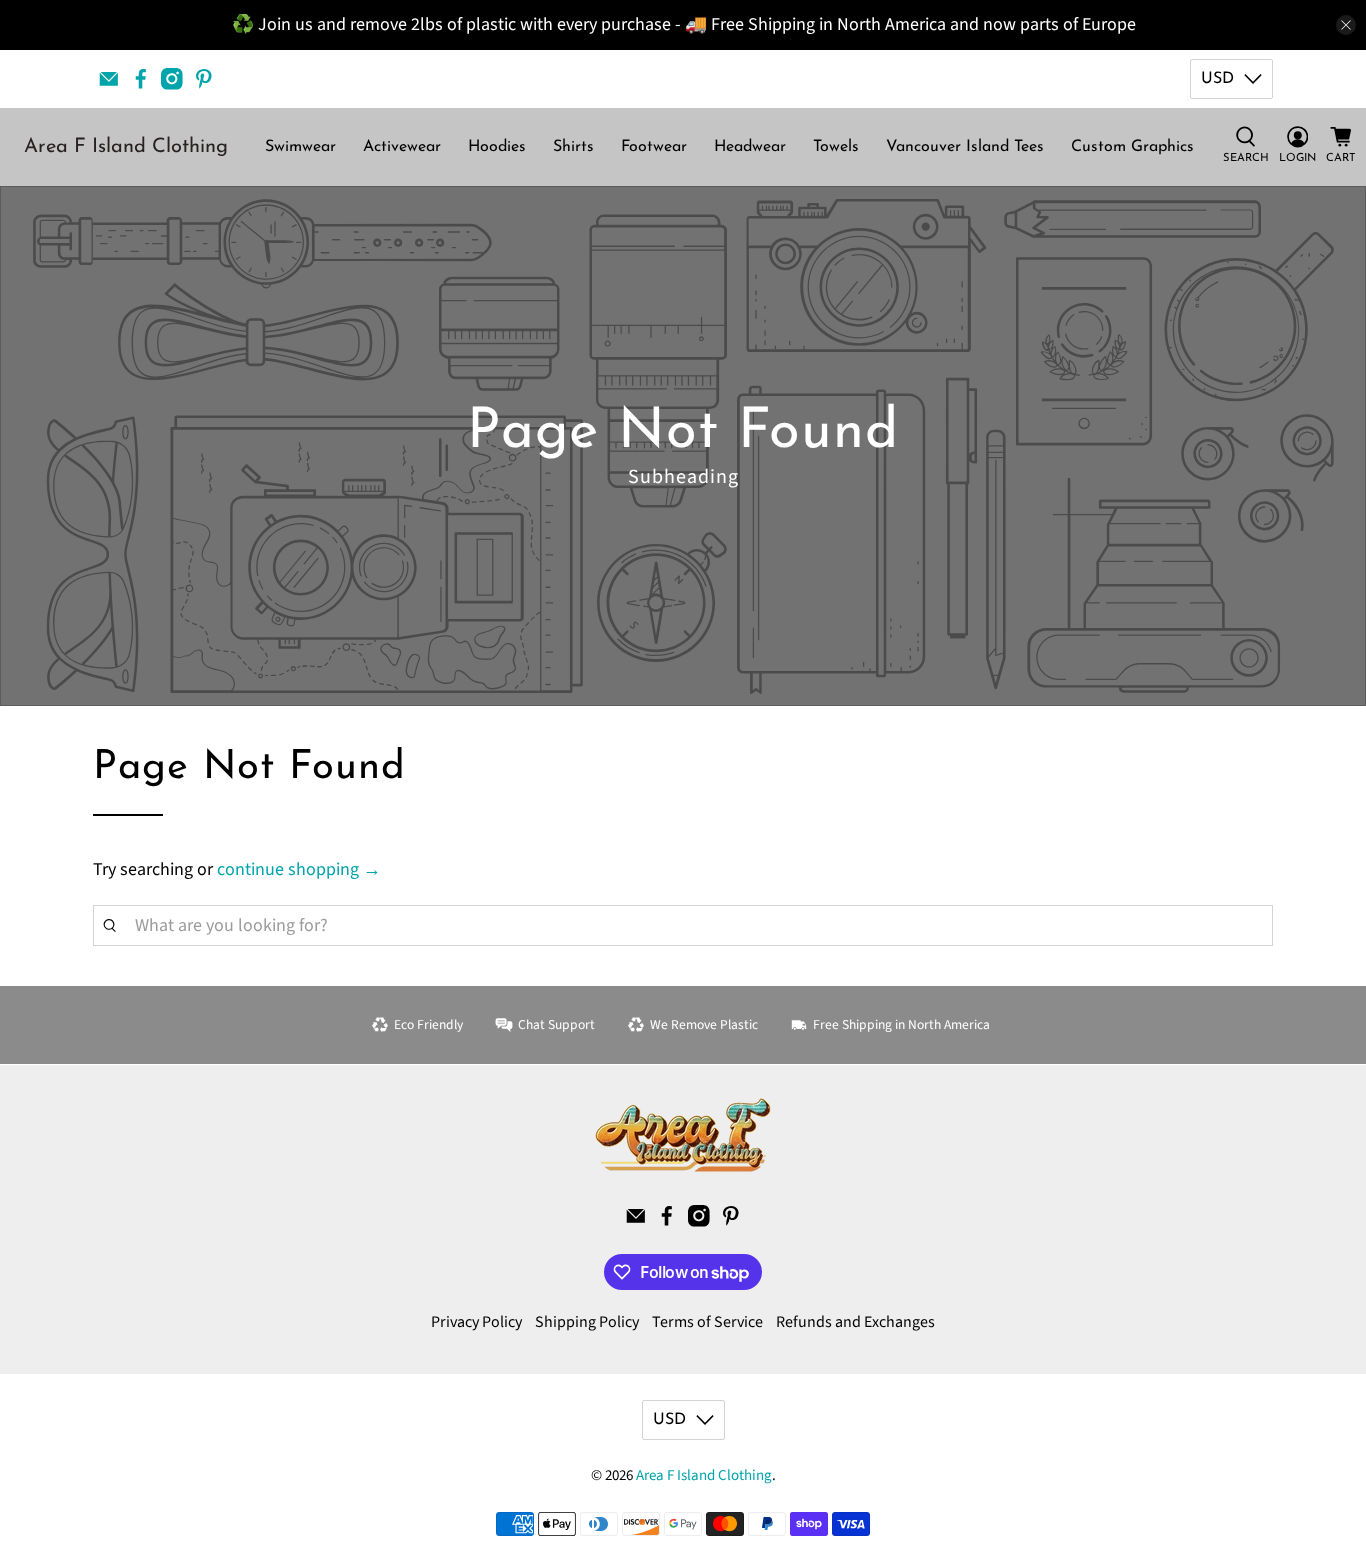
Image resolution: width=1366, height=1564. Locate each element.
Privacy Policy (476, 1322)
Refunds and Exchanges (855, 1322)
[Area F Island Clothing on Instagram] (172, 79)
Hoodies (497, 147)
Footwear (654, 147)
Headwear (750, 147)
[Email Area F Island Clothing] (109, 79)
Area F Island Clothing (126, 147)
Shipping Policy (587, 1322)
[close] (1346, 25)
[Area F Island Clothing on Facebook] (141, 79)
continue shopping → (299, 869)
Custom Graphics (1132, 147)
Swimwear (300, 147)
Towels (836, 147)
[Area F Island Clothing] (683, 1135)
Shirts (573, 147)
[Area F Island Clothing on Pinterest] (204, 79)
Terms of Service (707, 1322)
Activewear (402, 147)
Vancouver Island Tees (965, 147)
